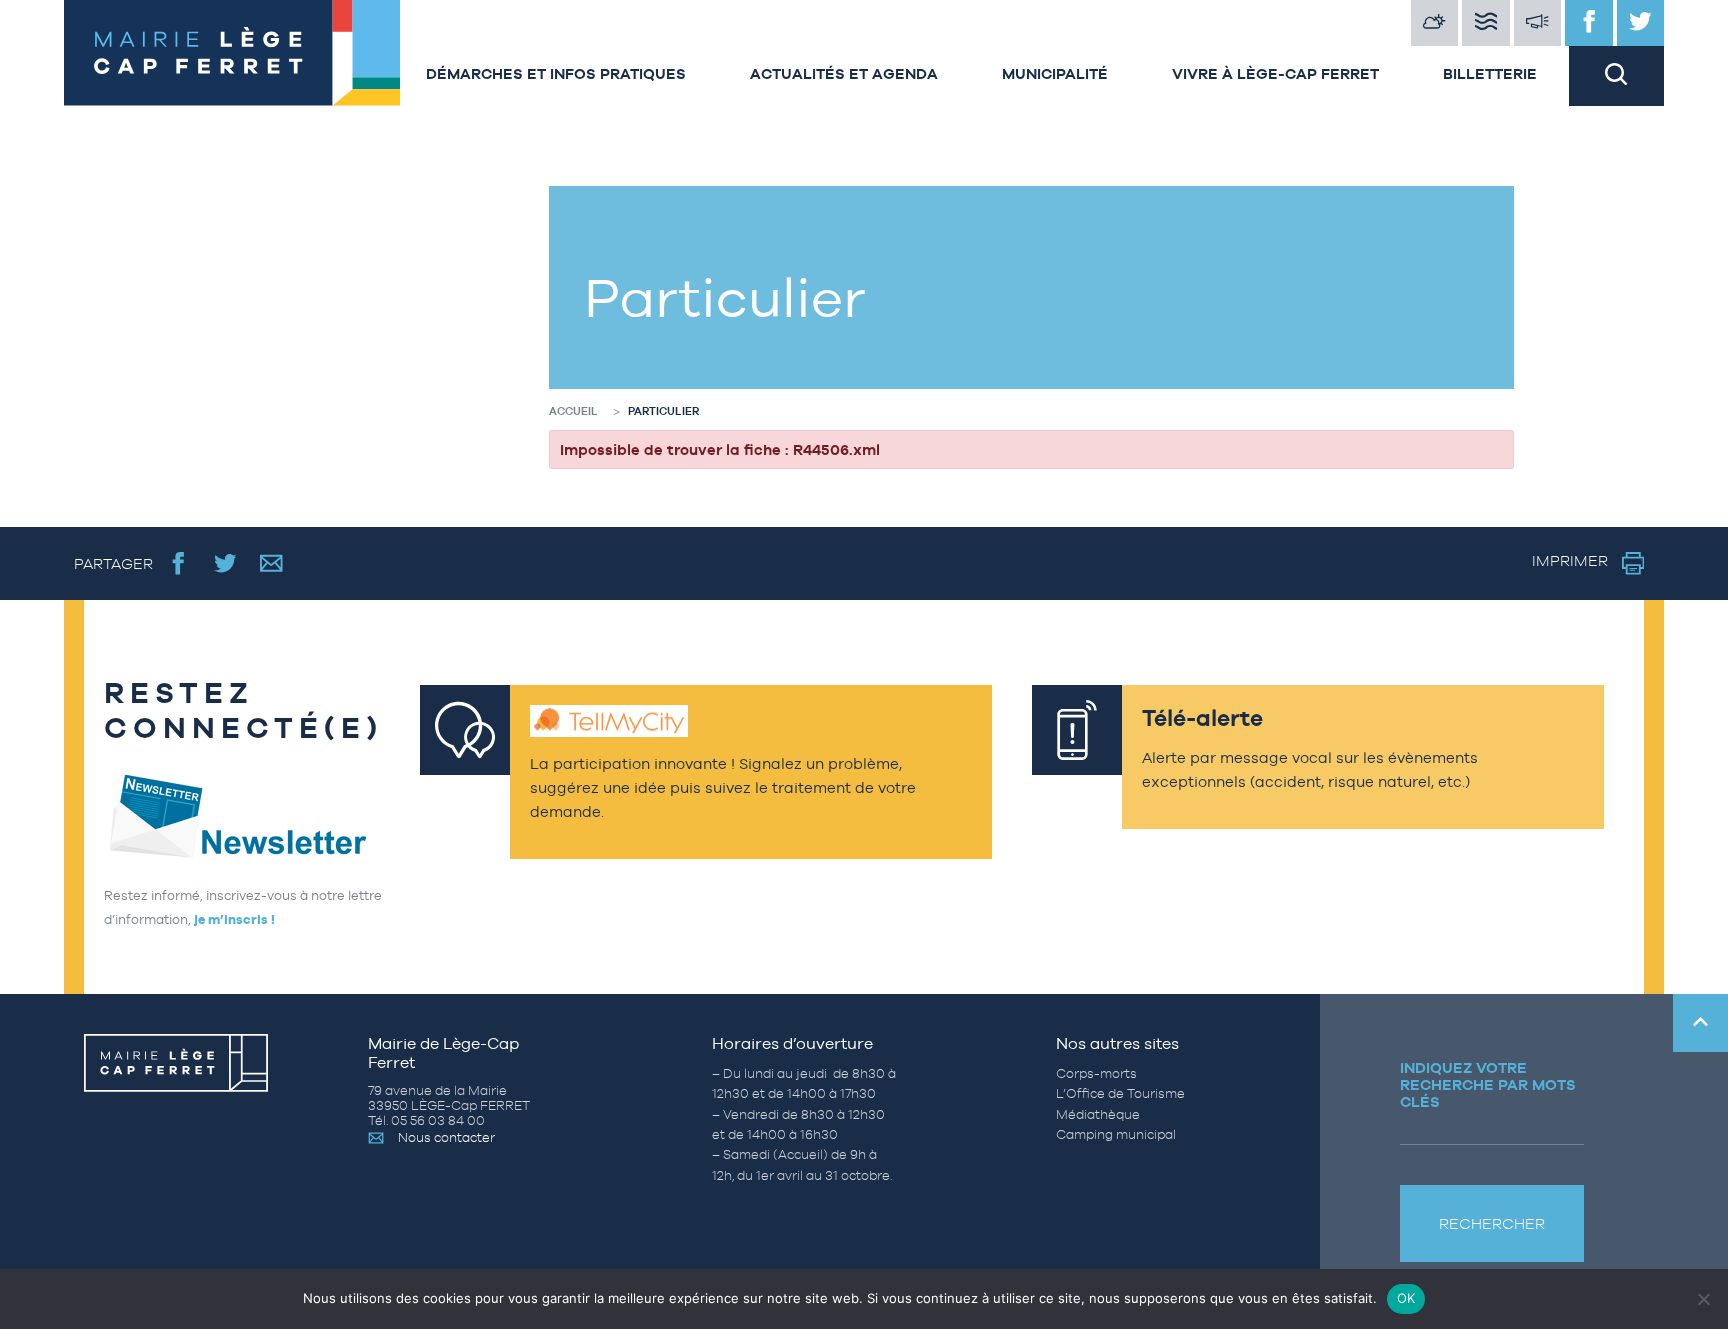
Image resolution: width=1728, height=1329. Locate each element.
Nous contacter (446, 1137)
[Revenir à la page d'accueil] (229, 53)
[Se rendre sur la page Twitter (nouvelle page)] (225, 563)
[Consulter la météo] (1435, 23)
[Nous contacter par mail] (271, 563)
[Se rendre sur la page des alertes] (1538, 23)
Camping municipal (1116, 1134)
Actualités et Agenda (844, 73)
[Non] (1703, 1299)
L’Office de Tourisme (1120, 1093)
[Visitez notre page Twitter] (1641, 23)
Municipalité (1055, 73)
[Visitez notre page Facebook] (1589, 23)
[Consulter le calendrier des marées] (1486, 23)
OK (1406, 1298)
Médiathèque (1098, 1114)
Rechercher (1492, 1223)
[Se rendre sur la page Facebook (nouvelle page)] (178, 563)
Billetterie (1490, 73)
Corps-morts (1096, 1073)
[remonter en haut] (1700, 1023)
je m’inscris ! (234, 919)
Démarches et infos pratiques (556, 73)
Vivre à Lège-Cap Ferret (1275, 73)
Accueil (573, 411)
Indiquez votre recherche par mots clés (1488, 1084)
